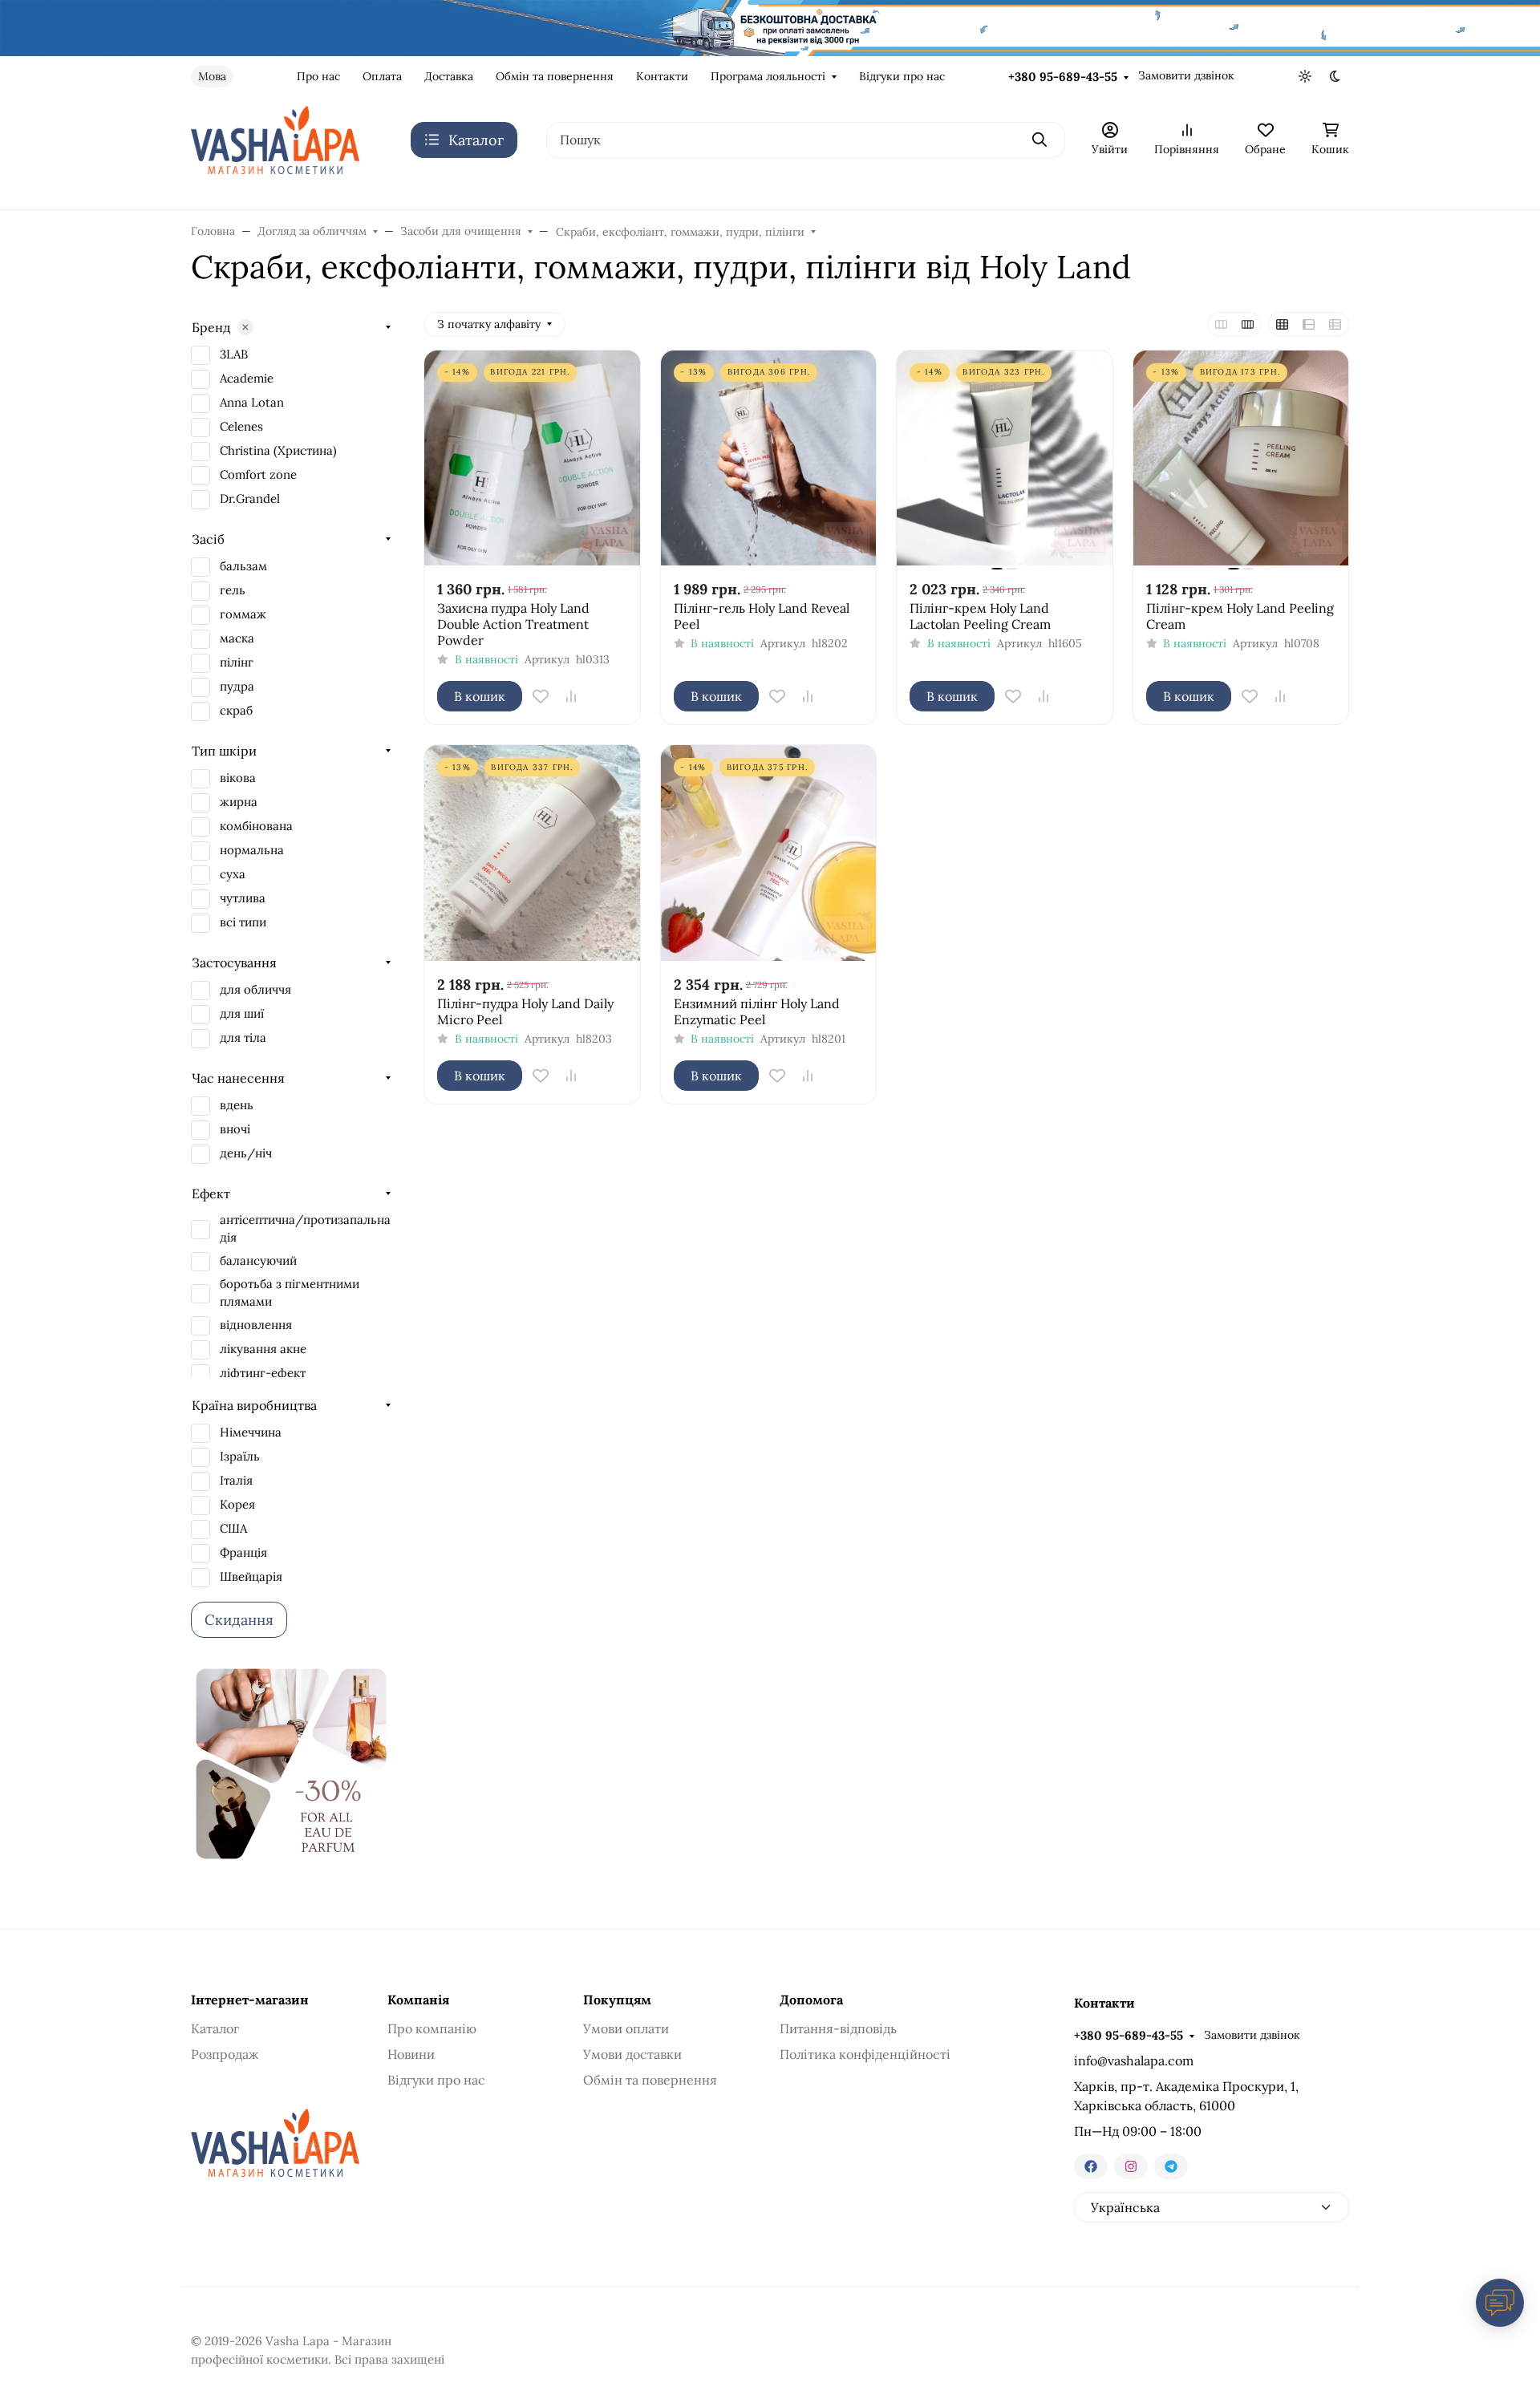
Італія (236, 1480)
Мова (212, 76)
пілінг (237, 662)
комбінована (256, 826)
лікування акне (263, 1349)
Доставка (449, 76)
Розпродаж (225, 2054)
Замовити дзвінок (1186, 75)
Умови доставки (632, 2054)
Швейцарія (251, 1576)
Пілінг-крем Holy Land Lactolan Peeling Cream (980, 616)
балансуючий (258, 1260)
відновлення (256, 1325)
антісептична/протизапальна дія (305, 1228)
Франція (243, 1552)
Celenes (241, 426)
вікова (238, 778)
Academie (247, 378)
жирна (239, 802)
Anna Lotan (252, 402)
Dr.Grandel (250, 498)
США (233, 1528)
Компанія (418, 2000)
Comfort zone (258, 474)
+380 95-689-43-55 (1063, 77)
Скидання (239, 1620)
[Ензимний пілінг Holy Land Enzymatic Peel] (769, 853)
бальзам (243, 566)
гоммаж (243, 614)
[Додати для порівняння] (571, 696)
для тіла (243, 1037)
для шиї (242, 1013)
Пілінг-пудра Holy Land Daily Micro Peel (525, 1011)
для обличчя (255, 989)
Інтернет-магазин (250, 2000)
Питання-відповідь (838, 2028)
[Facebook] (1091, 2166)
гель (233, 590)
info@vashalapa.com (1134, 2061)
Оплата (382, 76)
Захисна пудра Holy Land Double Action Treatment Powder (513, 624)
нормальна (252, 850)
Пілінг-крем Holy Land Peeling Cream (1240, 616)
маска (237, 638)
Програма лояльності (768, 76)
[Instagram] (1131, 2166)
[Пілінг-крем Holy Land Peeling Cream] (1241, 458)
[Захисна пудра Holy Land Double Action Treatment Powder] (532, 458)
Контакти (662, 76)
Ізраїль (240, 1456)
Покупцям (617, 2000)
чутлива (243, 898)
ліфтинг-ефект (263, 1373)
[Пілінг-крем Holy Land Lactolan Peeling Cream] (1005, 458)
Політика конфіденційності (865, 2054)
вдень (237, 1105)
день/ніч (246, 1153)
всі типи (243, 922)
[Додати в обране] (541, 696)
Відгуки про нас (902, 76)
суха (233, 874)
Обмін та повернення (555, 76)
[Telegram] (1171, 2166)
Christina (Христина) (278, 450)
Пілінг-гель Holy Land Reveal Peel (762, 616)
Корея (237, 1504)
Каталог (215, 2028)
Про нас (318, 76)
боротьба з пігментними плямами (290, 1293)
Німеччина (251, 1432)
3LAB (234, 354)
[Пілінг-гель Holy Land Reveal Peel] (769, 458)
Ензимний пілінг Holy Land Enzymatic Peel (757, 1011)
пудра (237, 686)
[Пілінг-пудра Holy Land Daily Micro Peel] (532, 853)
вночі (235, 1129)
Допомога (811, 2000)
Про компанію (432, 2028)
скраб (236, 710)
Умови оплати (626, 2028)
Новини (411, 2054)
